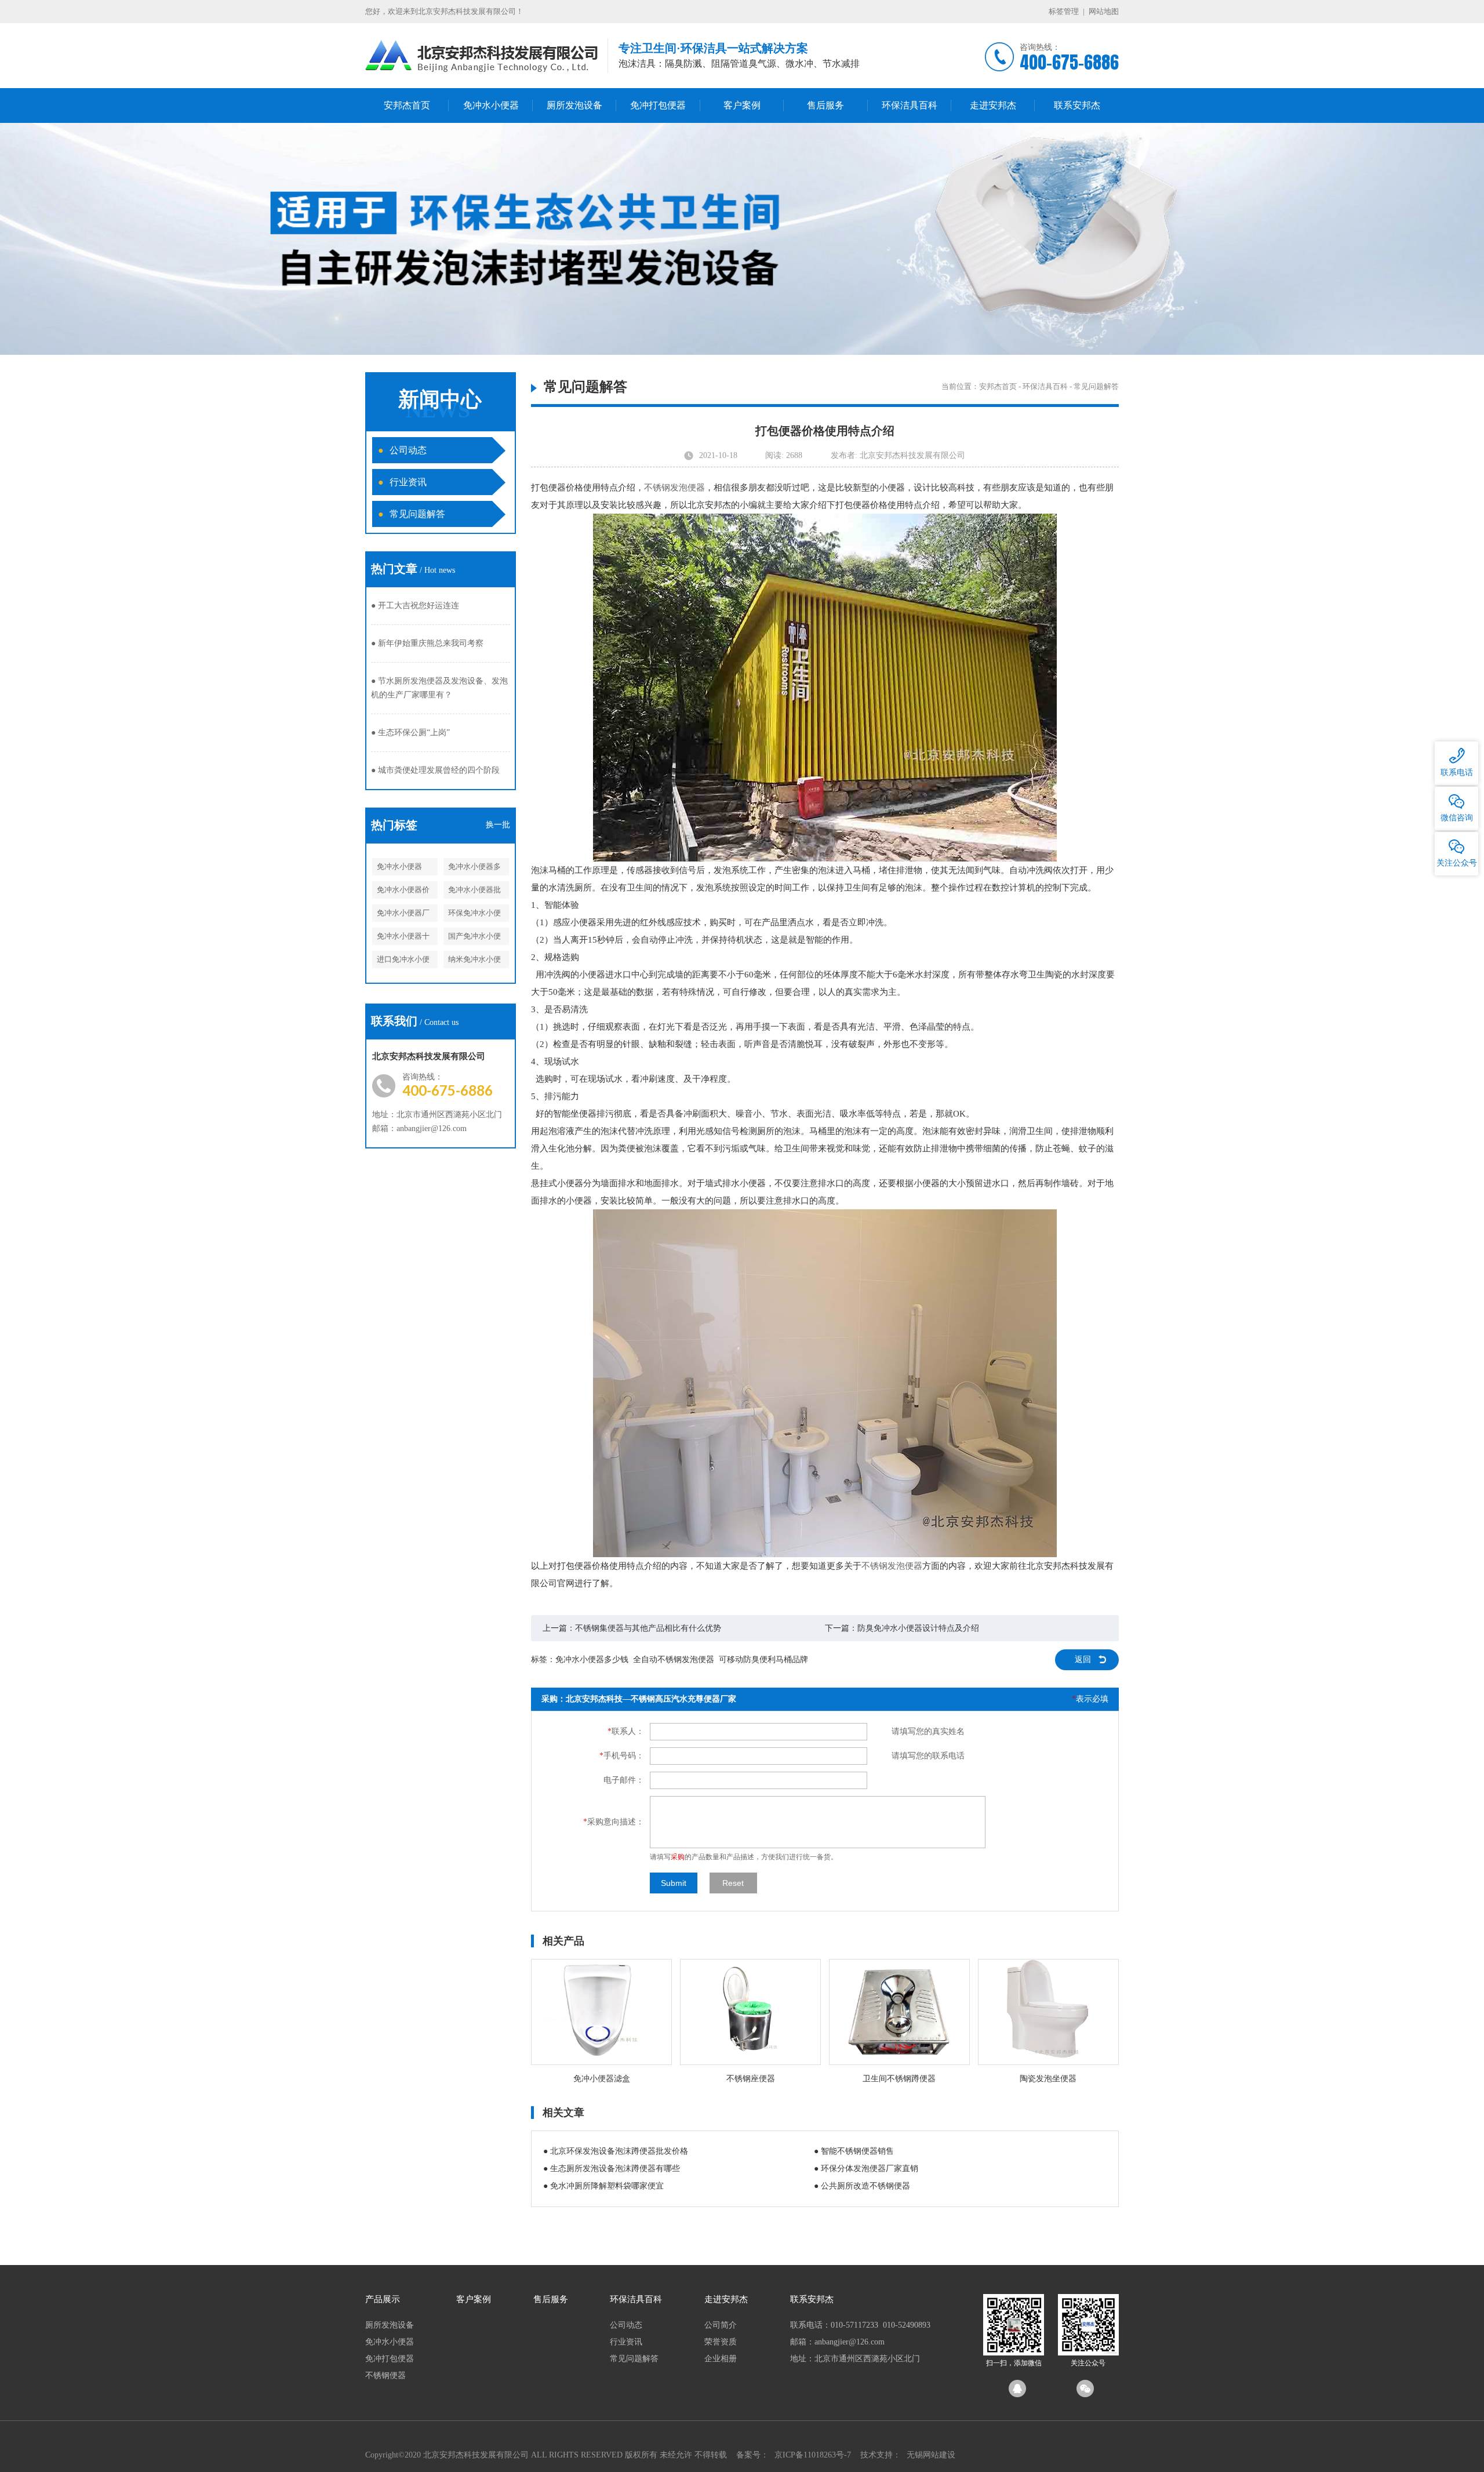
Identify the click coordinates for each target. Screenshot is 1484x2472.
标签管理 (1064, 11)
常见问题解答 (412, 514)
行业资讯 (402, 482)
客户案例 (742, 105)
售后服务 (825, 105)
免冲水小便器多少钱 (474, 869)
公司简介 (721, 2325)
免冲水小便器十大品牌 (403, 938)
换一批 (498, 825)
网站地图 (1104, 11)
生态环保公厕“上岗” (410, 732)
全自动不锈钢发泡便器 (674, 1659)
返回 (1083, 1659)
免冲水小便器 (491, 105)
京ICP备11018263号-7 (813, 2455)
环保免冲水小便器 (474, 915)
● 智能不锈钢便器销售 (854, 2151)
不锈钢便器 (385, 2375)
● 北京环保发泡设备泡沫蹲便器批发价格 (616, 2151)
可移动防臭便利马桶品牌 (763, 1659)
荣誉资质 (721, 2342)
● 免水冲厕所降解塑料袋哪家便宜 (603, 2186)
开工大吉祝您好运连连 (415, 606)
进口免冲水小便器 (403, 961)
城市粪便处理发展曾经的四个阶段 (435, 770)
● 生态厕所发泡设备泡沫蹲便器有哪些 (612, 2169)
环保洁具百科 (910, 105)
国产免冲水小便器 (474, 938)
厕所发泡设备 (574, 105)
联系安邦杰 (1077, 105)
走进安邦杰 (993, 105)
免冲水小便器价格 (403, 892)
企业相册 (721, 2359)
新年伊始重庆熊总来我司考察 (427, 643)
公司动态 (402, 450)
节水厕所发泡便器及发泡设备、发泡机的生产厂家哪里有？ (439, 688)
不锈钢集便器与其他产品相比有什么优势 (648, 1628)
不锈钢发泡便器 (674, 488)
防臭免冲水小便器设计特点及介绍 (918, 1628)
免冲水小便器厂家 (403, 915)
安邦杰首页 (407, 105)
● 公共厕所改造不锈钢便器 (862, 2186)
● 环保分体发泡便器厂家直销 (866, 2169)
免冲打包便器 (658, 105)
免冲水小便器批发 (474, 892)
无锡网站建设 (931, 2455)
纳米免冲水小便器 (474, 961)
